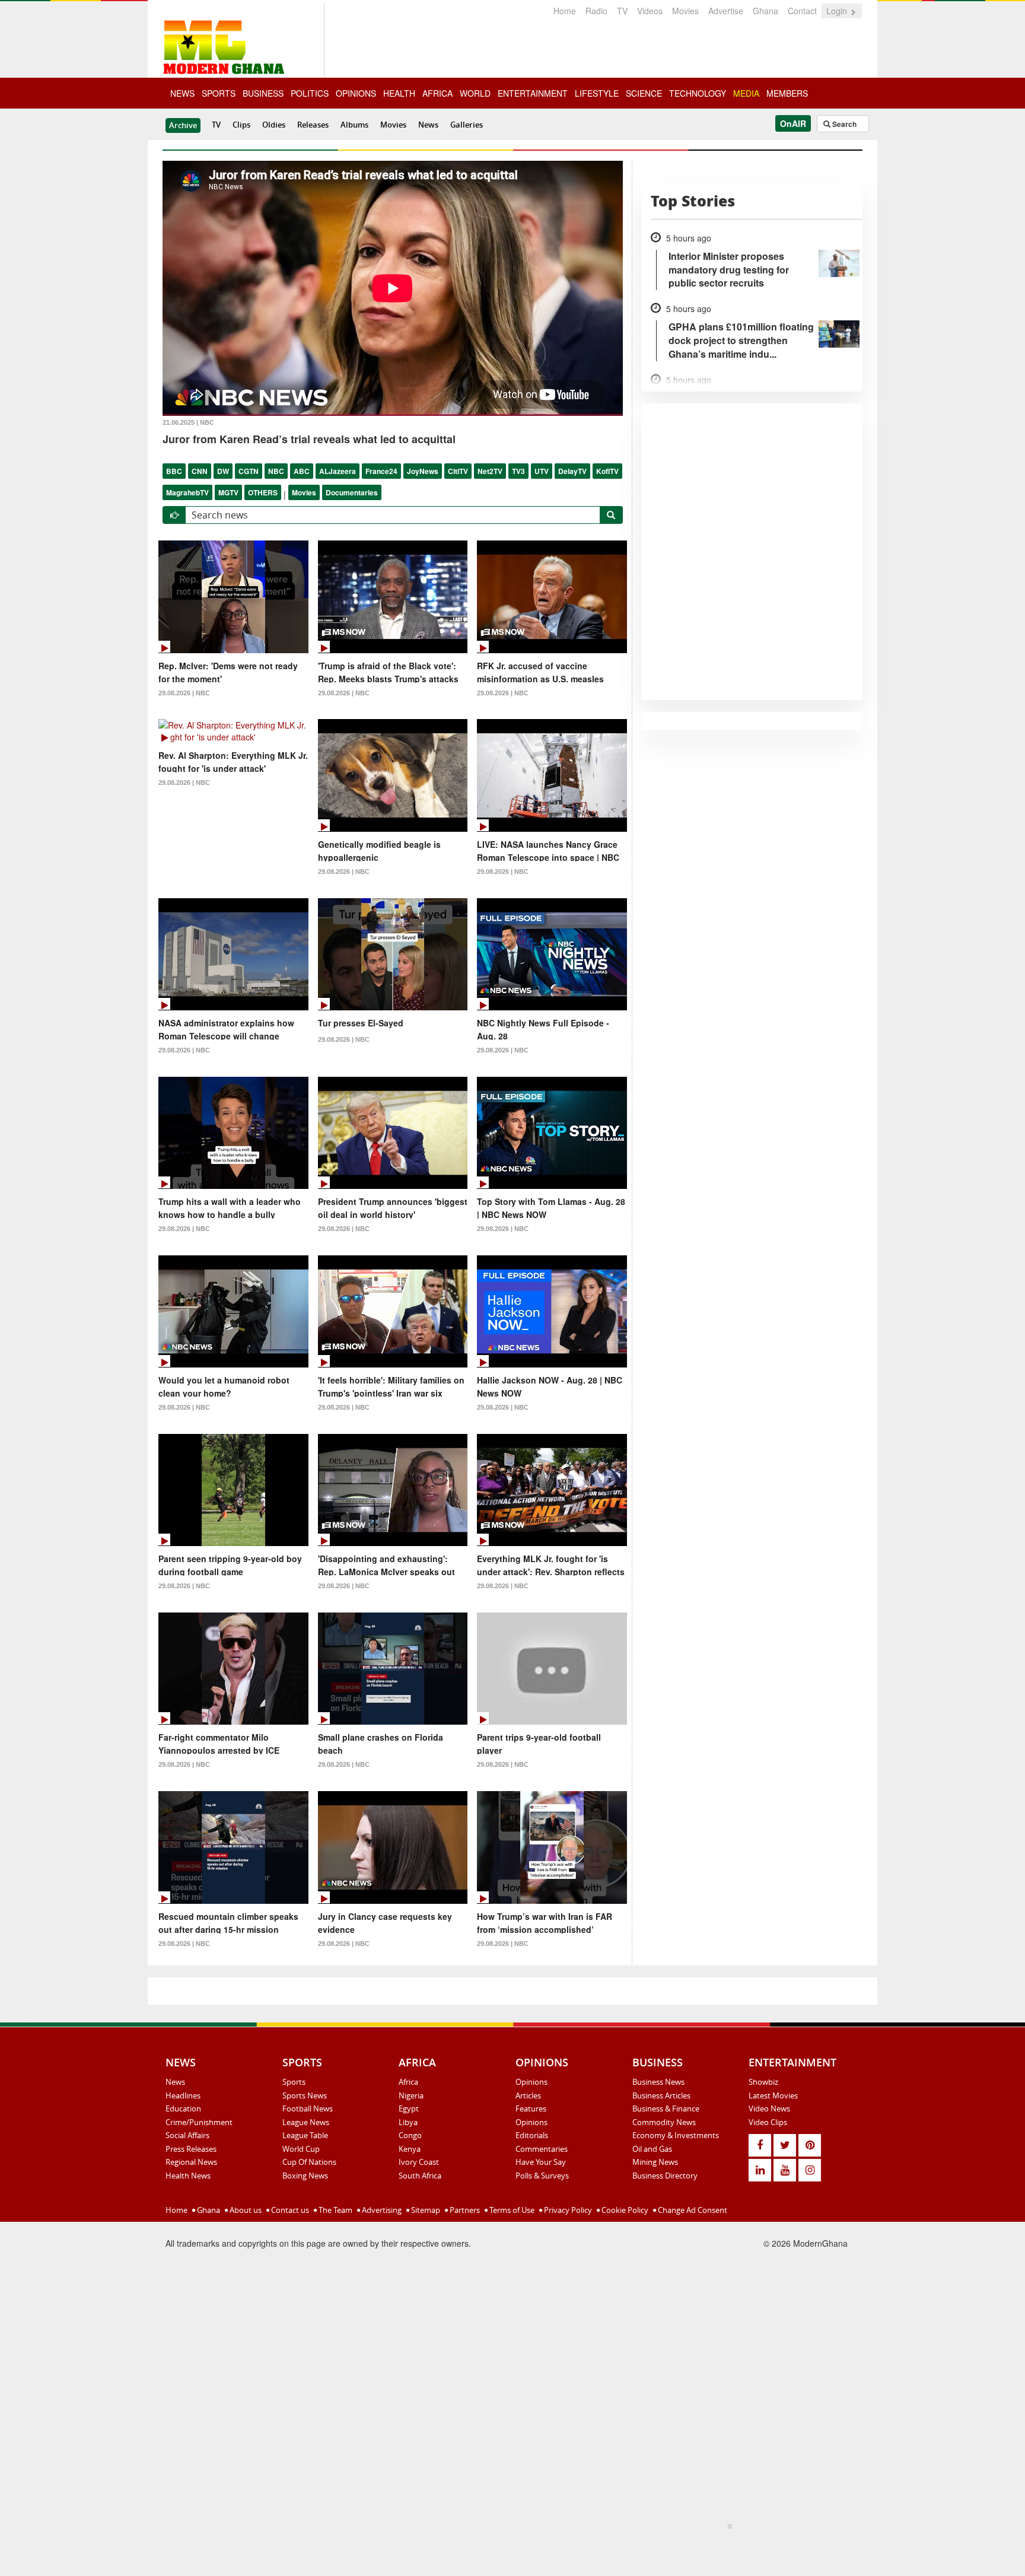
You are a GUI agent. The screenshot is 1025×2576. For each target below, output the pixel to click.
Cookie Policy (624, 2210)
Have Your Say (541, 2162)
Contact (802, 11)
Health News (188, 2176)
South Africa (420, 2176)
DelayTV (572, 471)
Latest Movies (773, 2095)
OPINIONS (356, 93)
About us (245, 2210)
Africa (408, 2082)
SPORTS (219, 93)
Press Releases (191, 2149)
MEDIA (746, 93)
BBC (174, 471)
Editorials (532, 2135)
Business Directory (665, 2176)
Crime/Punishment (199, 2122)
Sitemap (425, 2210)
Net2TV (490, 471)
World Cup (301, 2149)
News (428, 125)
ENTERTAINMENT (533, 93)
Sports (294, 2082)
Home (565, 11)
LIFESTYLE (597, 93)
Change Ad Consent (692, 2210)
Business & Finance (666, 2108)
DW (223, 471)
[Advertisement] (508, 2547)
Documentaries (352, 492)
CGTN (249, 471)
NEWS (182, 93)
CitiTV (458, 471)
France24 (381, 471)
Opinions (531, 2082)
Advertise (726, 11)
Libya (408, 2122)
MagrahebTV (187, 492)
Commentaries (542, 2149)
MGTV (228, 492)
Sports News (305, 2095)
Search (843, 124)
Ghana (765, 11)
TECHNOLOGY (698, 93)
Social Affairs (187, 2135)
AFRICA (437, 93)
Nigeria (411, 2095)
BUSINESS (263, 93)
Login (838, 11)
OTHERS (263, 492)
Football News (308, 2108)
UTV (542, 471)
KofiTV (607, 471)
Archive (183, 125)
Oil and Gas (652, 2149)
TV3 (518, 471)
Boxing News (305, 2176)
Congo (410, 2135)
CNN (200, 471)
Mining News (655, 2162)
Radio (596, 11)
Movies (685, 11)
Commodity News (664, 2122)
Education (183, 2108)
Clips (241, 125)
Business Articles (661, 2095)
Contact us (289, 2210)
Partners (464, 2210)
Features (531, 2108)
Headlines (183, 2095)
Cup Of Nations (309, 2162)
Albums (354, 125)
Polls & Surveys (542, 2176)
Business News (658, 2082)
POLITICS (310, 93)
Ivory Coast (419, 2162)
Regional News (191, 2162)
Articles (528, 2095)
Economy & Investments (676, 2135)
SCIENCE (644, 93)
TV (622, 11)
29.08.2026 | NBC (184, 693)
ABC (302, 471)
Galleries (467, 125)
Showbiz (763, 2082)
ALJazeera (338, 471)
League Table (305, 2135)
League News (306, 2122)
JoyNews (423, 471)
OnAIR (793, 123)
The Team (335, 2210)
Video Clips (768, 2122)
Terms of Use (511, 2210)
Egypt (409, 2108)
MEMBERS (787, 93)
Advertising (381, 2210)
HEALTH (399, 93)
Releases (313, 125)
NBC (276, 471)
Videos (650, 11)
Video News (769, 2108)
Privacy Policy (567, 2210)
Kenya (410, 2149)
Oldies (274, 125)
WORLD (475, 93)
